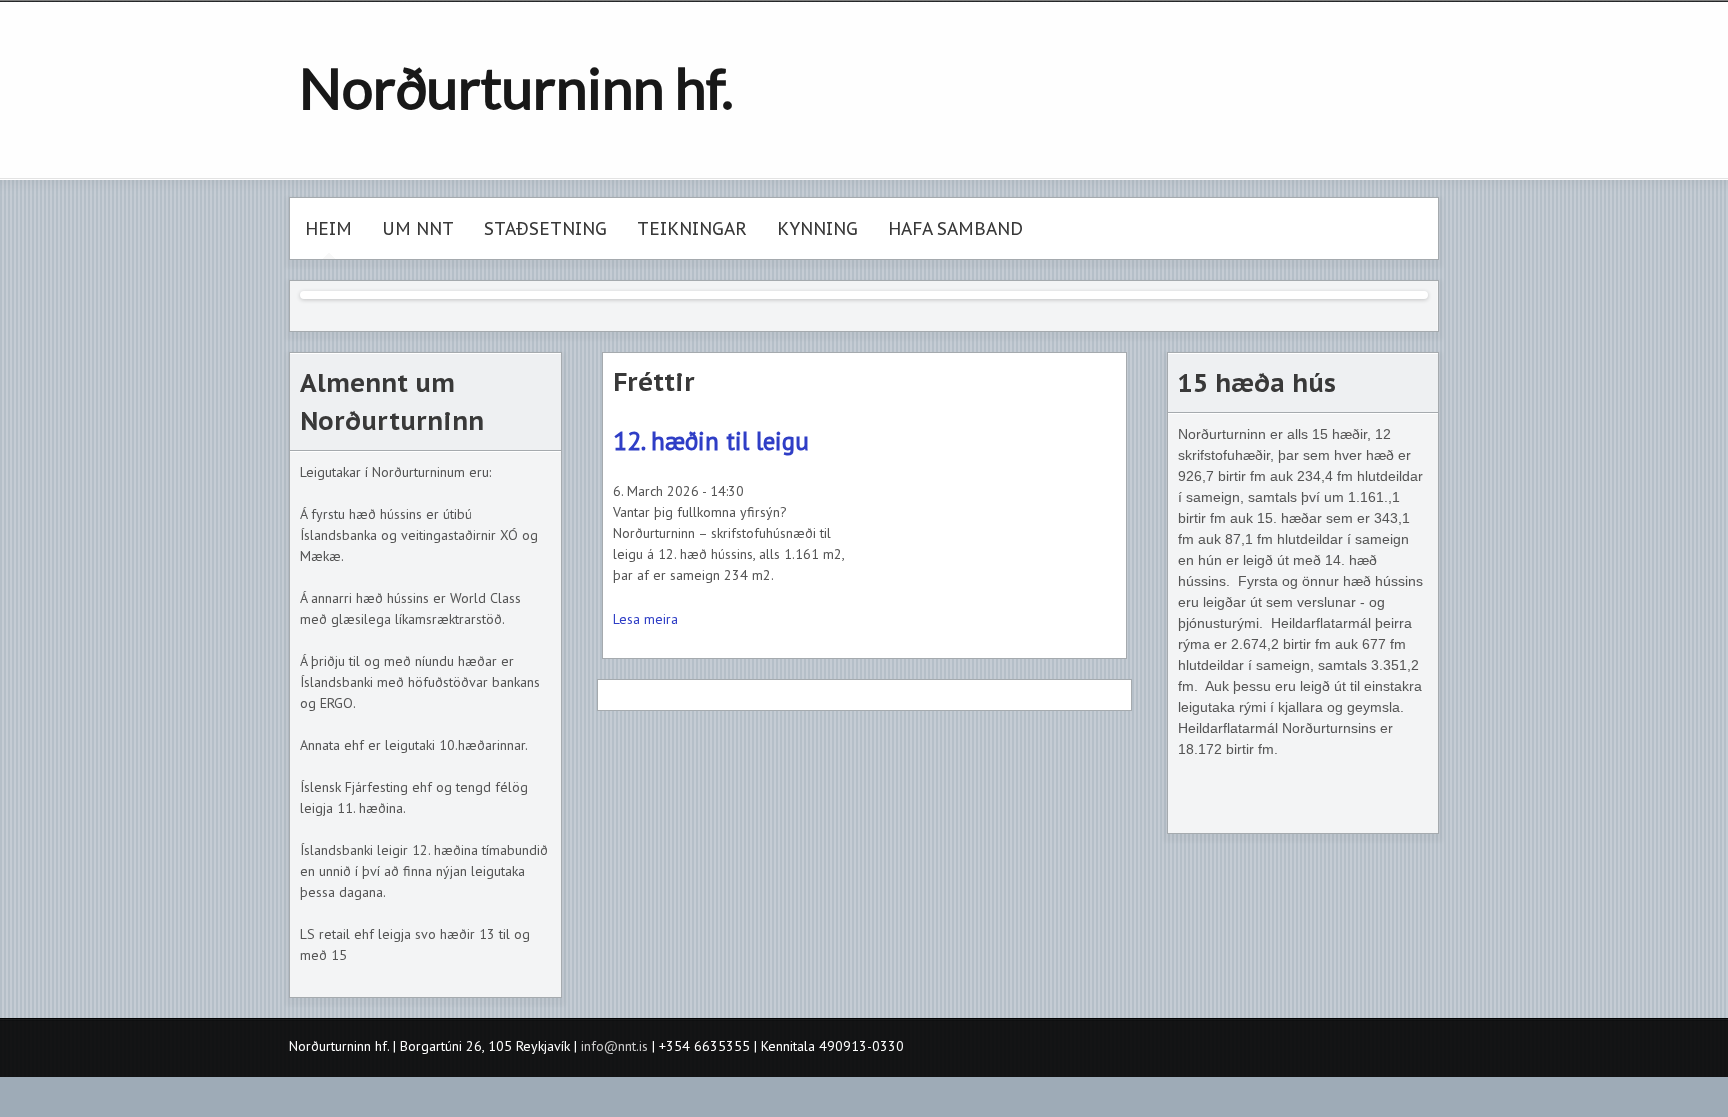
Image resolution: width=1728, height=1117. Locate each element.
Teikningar (692, 228)
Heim (328, 228)
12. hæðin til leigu (711, 440)
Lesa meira (645, 619)
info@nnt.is (614, 1046)
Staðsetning (545, 228)
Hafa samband (955, 228)
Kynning (817, 228)
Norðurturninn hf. (516, 87)
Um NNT (418, 228)
